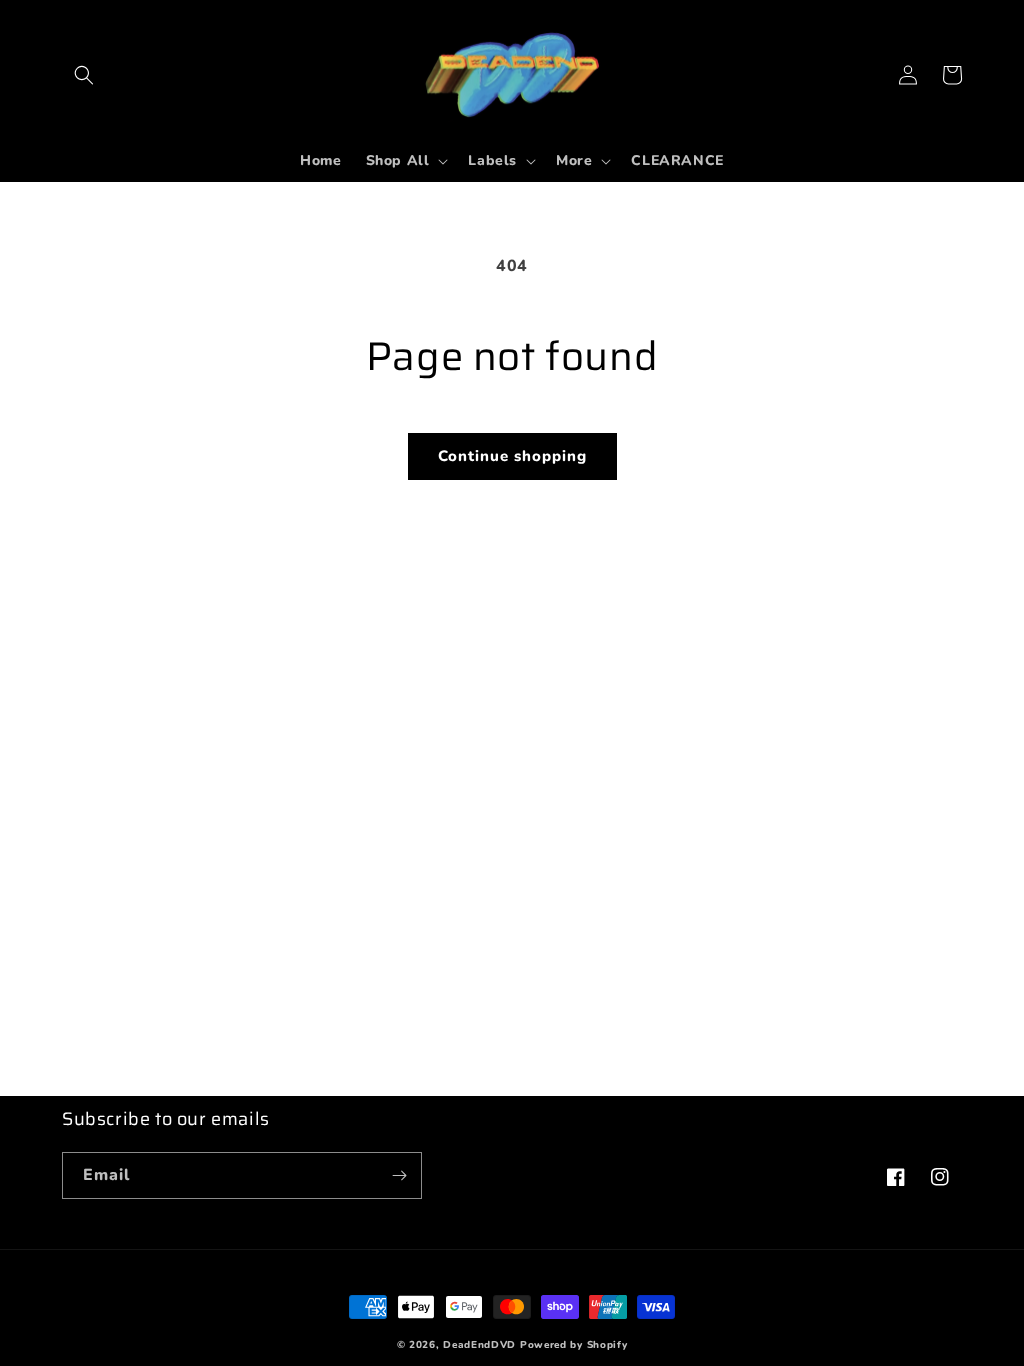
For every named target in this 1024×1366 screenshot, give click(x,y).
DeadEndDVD (479, 1345)
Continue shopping (512, 456)
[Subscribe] (399, 1175)
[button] (84, 75)
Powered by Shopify (574, 1345)
